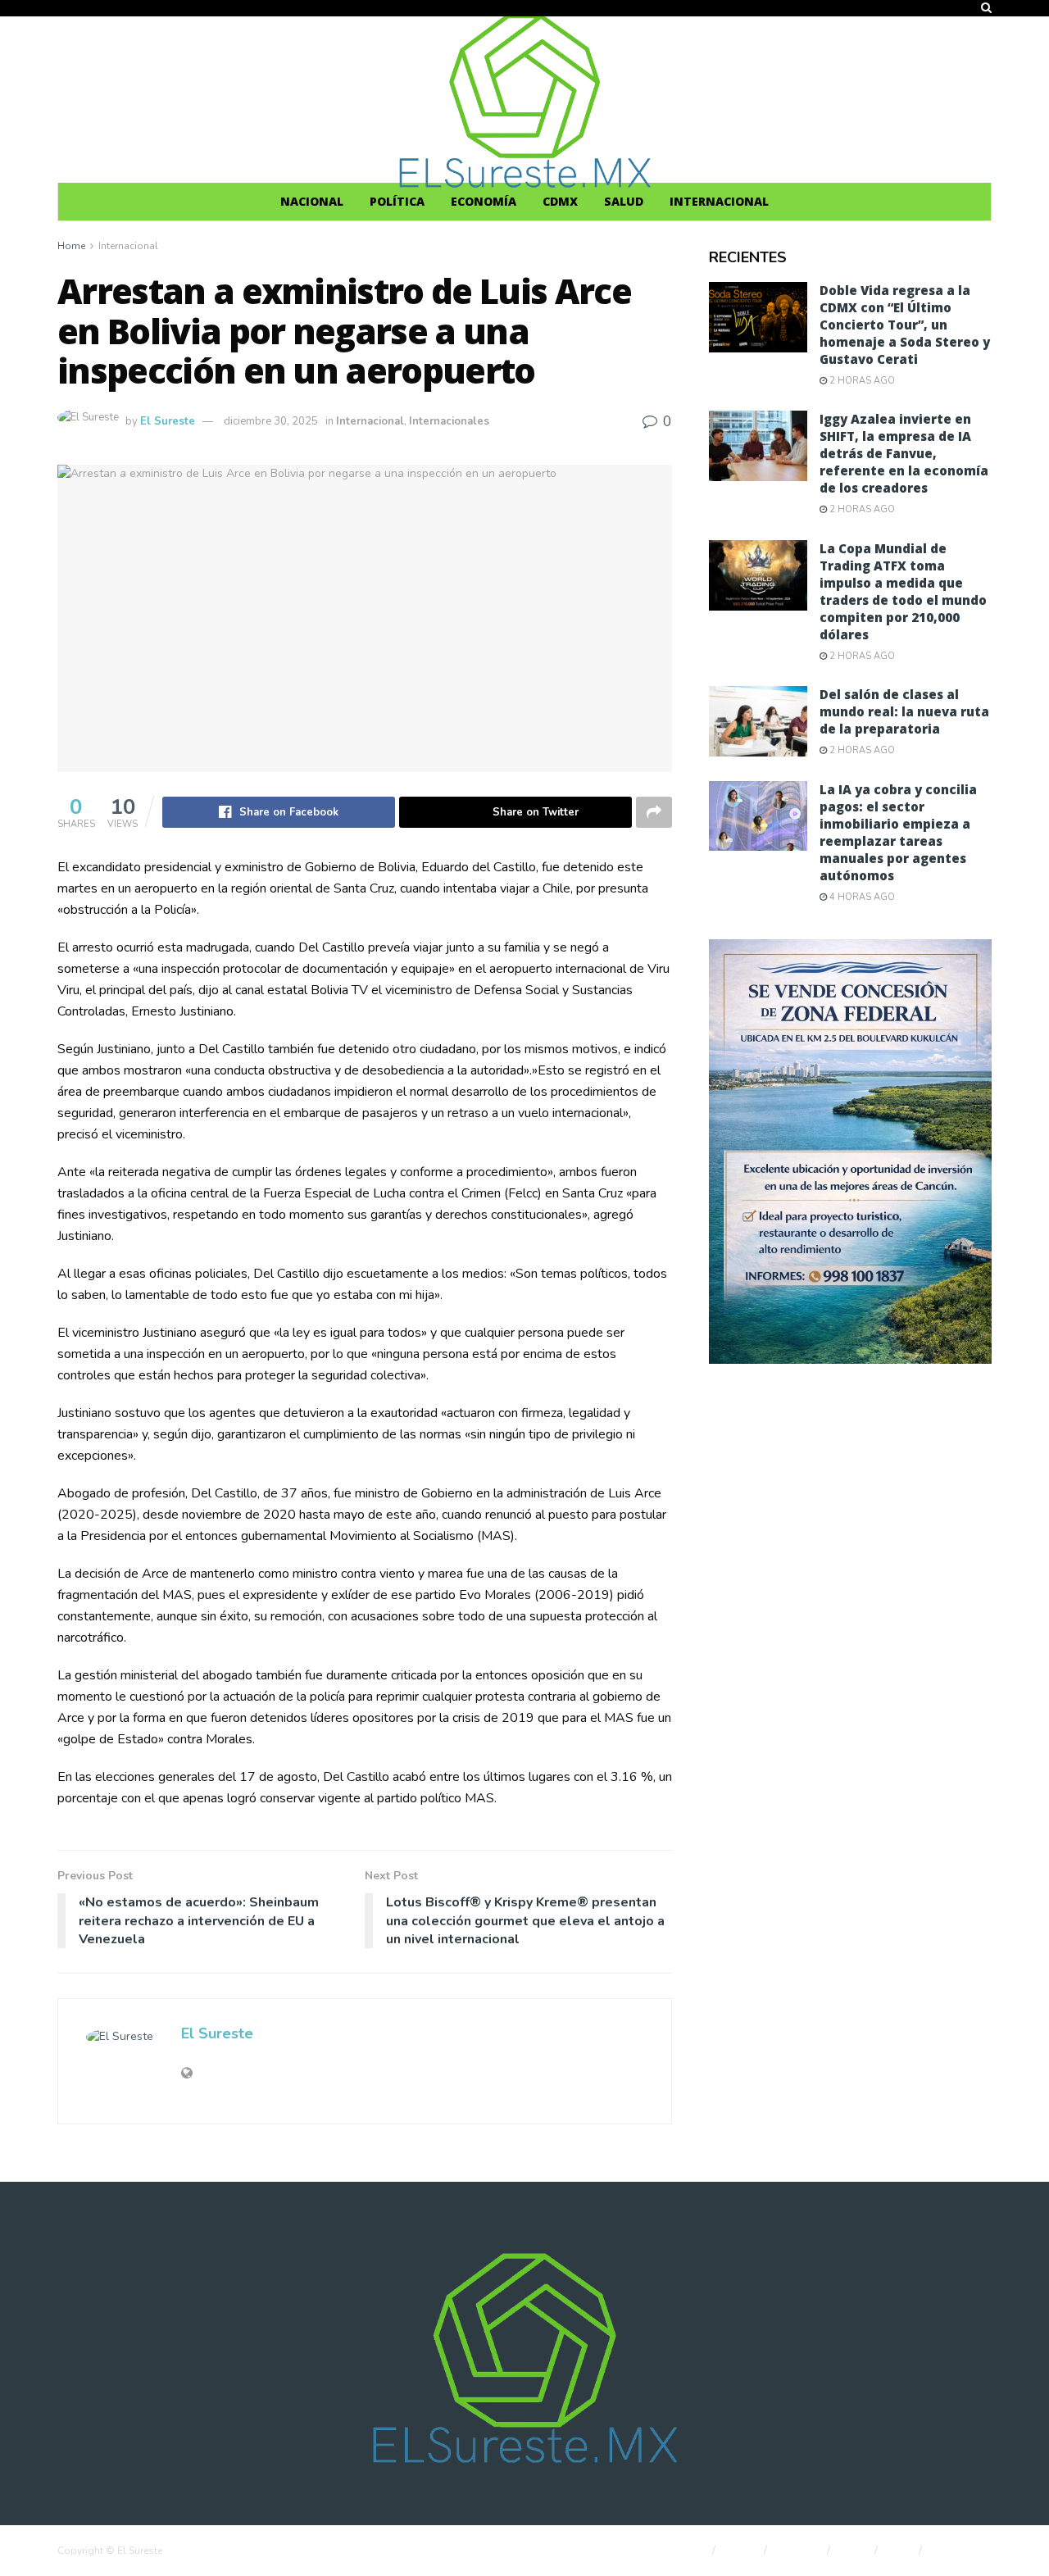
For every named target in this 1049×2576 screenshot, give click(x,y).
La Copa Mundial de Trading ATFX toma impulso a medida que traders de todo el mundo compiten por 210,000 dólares (903, 591)
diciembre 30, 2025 (271, 421)
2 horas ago (861, 381)
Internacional (719, 201)
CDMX (560, 201)
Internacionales (449, 421)
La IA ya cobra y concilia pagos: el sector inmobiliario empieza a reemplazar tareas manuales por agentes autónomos (898, 832)
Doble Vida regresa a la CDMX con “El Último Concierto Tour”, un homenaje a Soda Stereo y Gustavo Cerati (905, 325)
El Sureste (168, 421)
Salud (624, 201)
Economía (484, 201)
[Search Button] (986, 8)
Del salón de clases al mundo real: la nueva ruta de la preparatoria (904, 711)
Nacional (312, 201)
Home (71, 246)
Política (397, 201)
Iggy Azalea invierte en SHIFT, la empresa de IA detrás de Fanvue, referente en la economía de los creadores (904, 453)
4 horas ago (861, 897)
